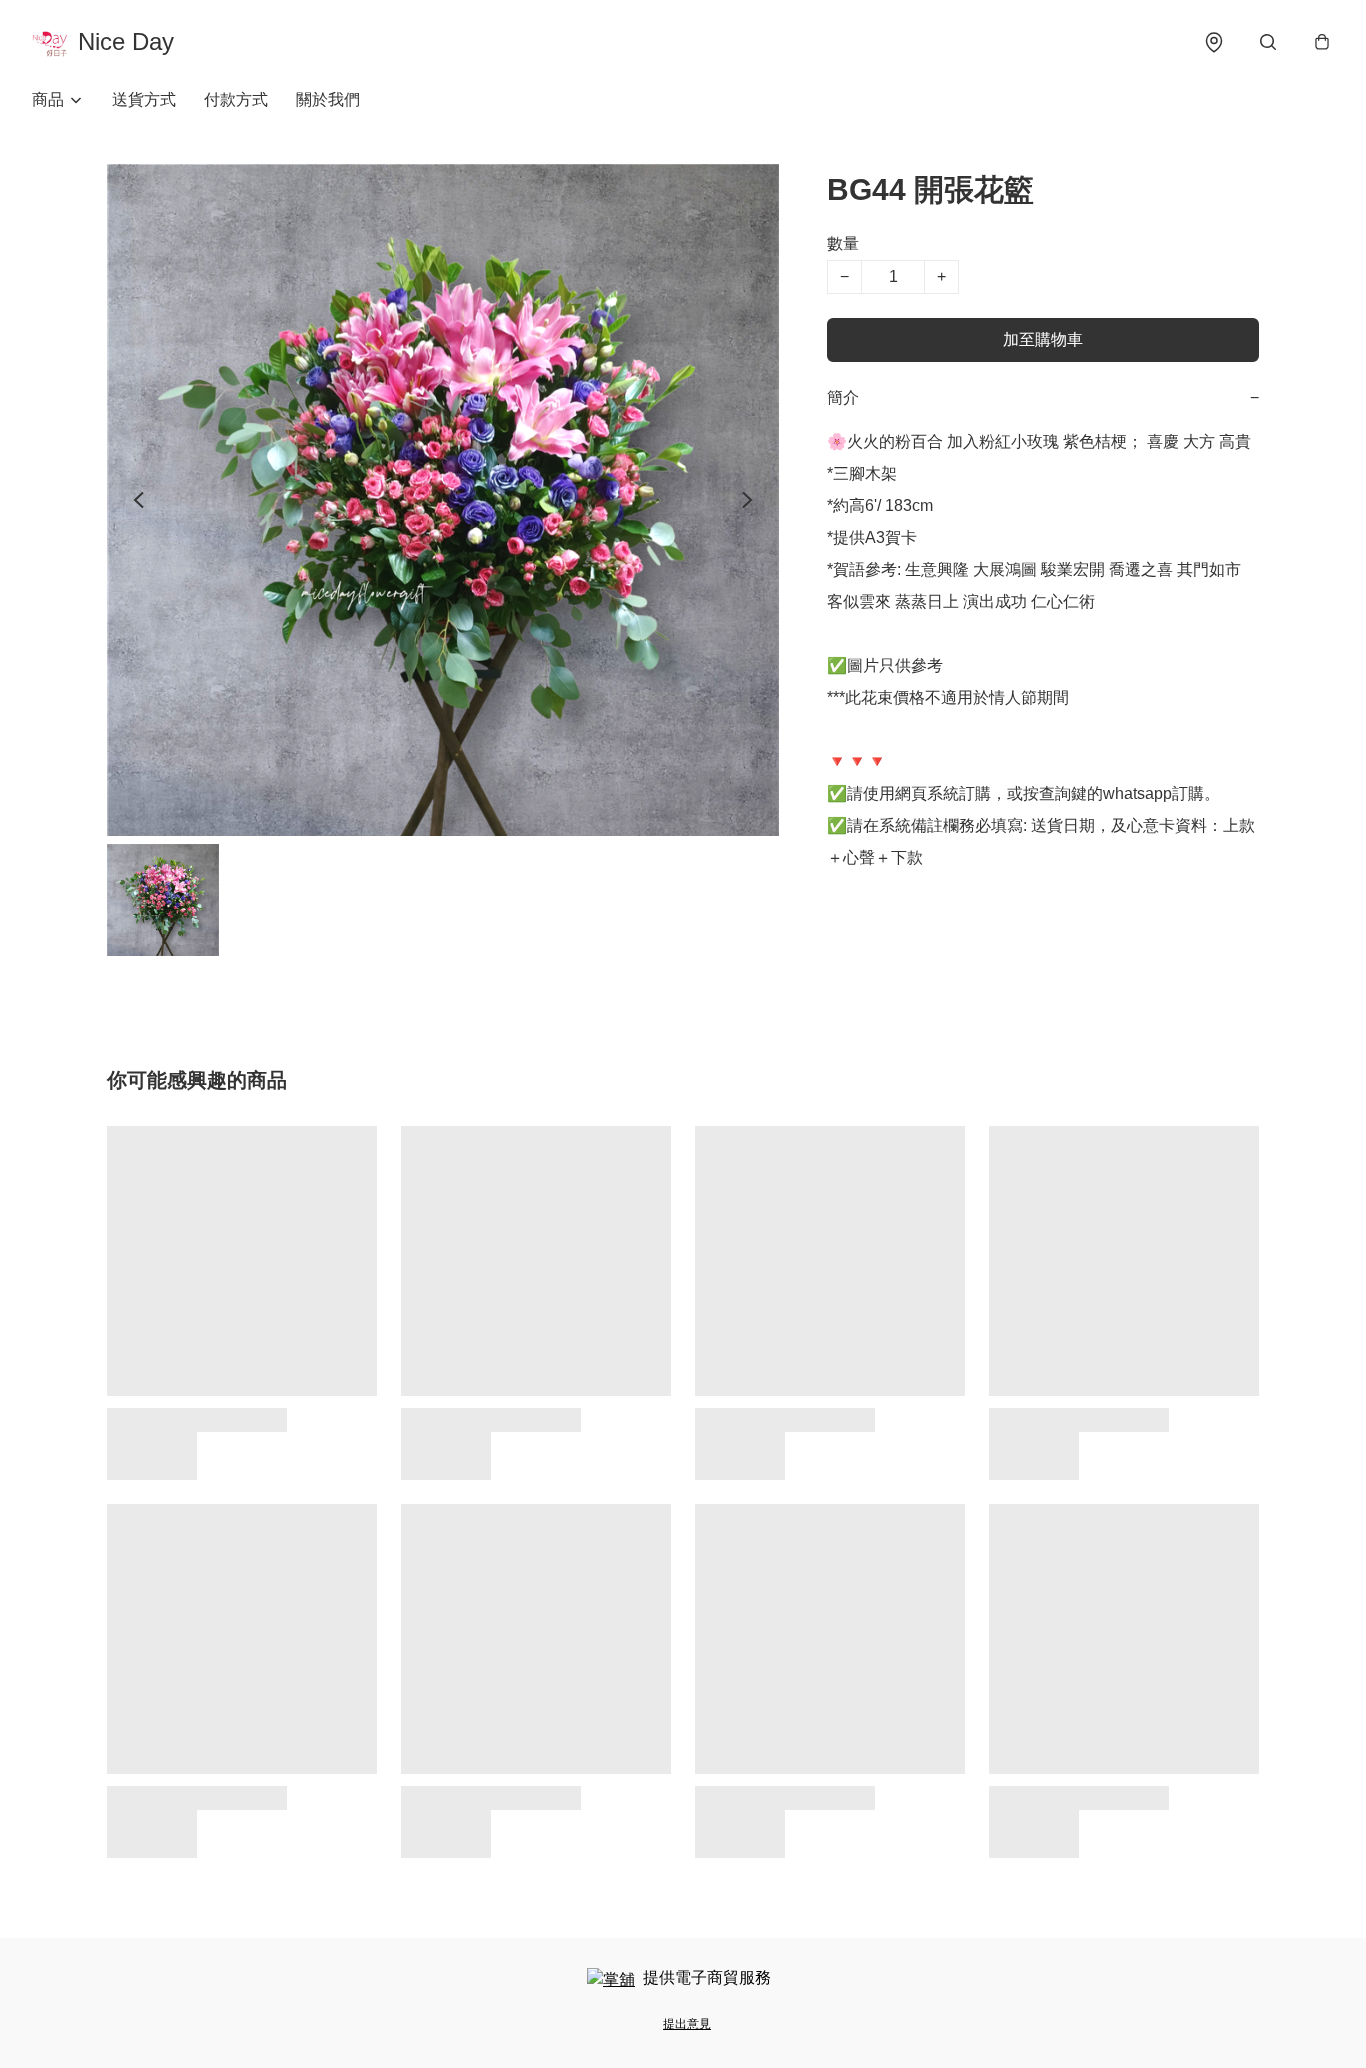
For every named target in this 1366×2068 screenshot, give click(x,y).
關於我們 (328, 99)
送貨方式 (144, 99)
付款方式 (236, 99)
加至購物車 (1043, 339)
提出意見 (687, 2024)
